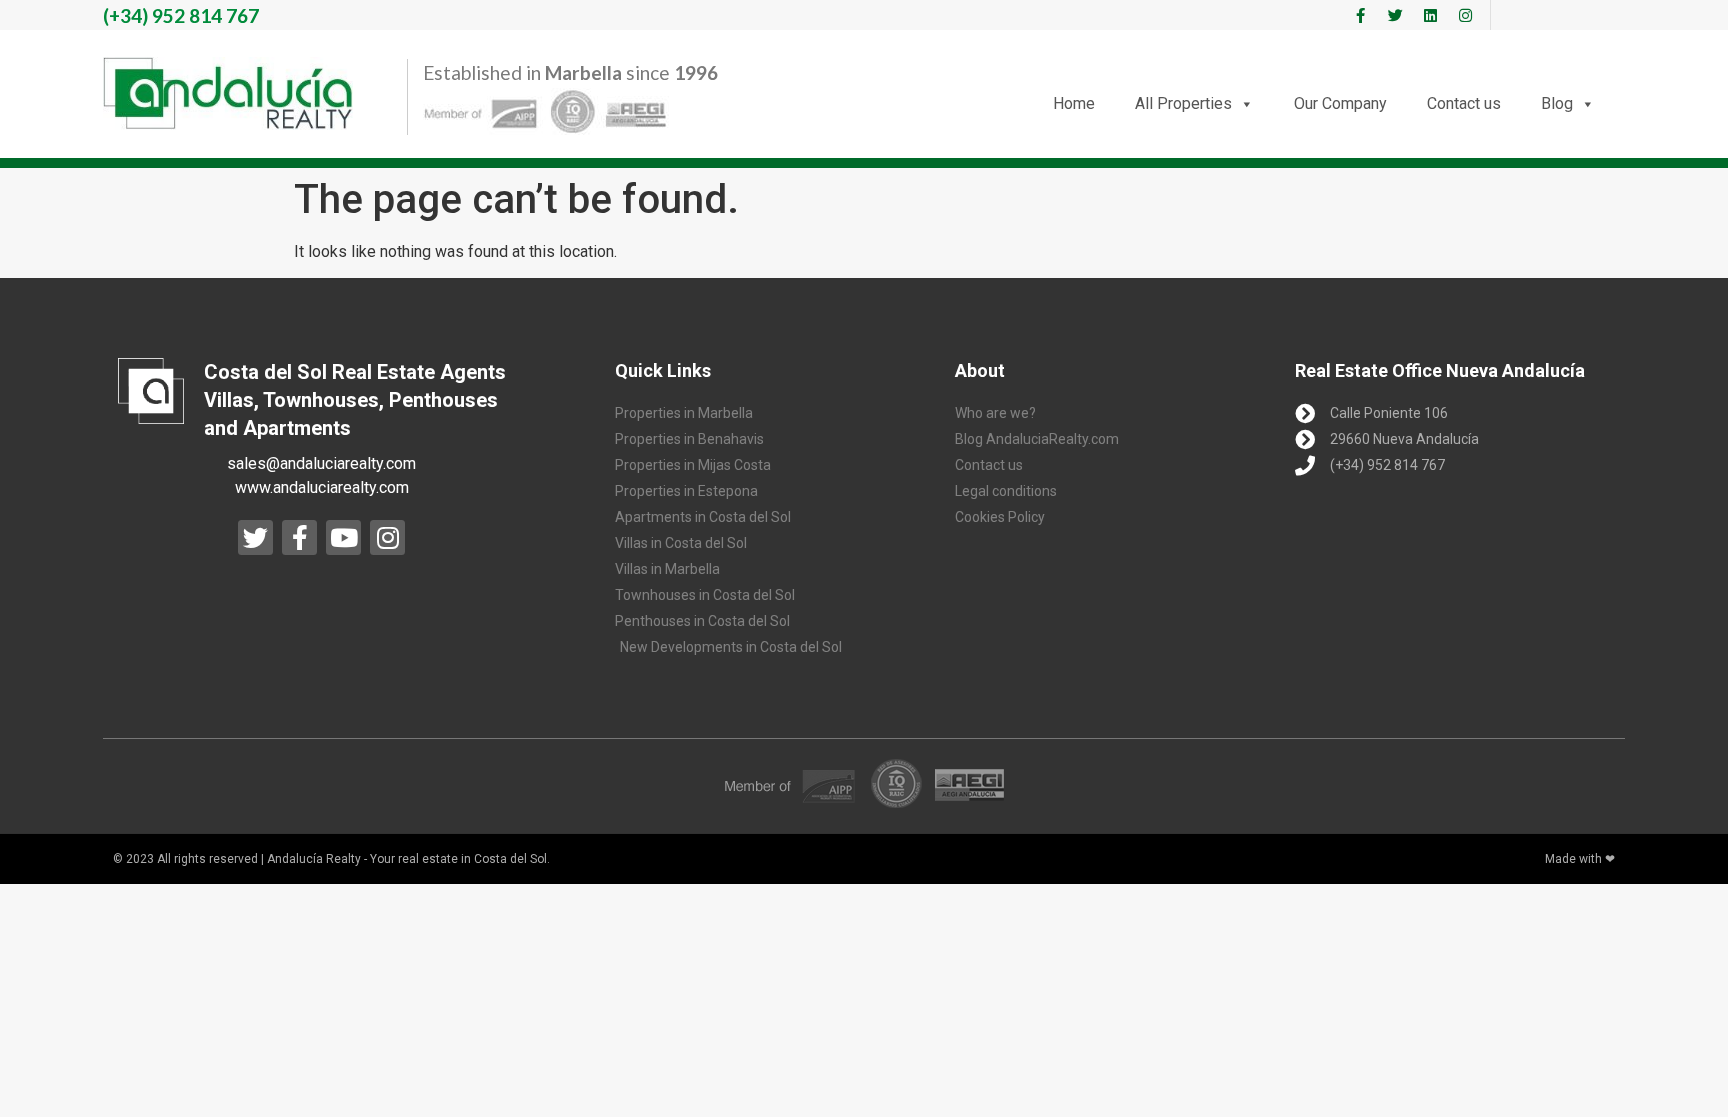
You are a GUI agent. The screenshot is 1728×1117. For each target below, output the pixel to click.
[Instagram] (1465, 15)
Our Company (1340, 103)
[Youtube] (343, 537)
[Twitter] (1395, 15)
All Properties (1183, 103)
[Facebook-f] (1360, 15)
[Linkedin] (1430, 15)
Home (1074, 103)
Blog (1557, 103)
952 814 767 (181, 15)
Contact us (1464, 103)
